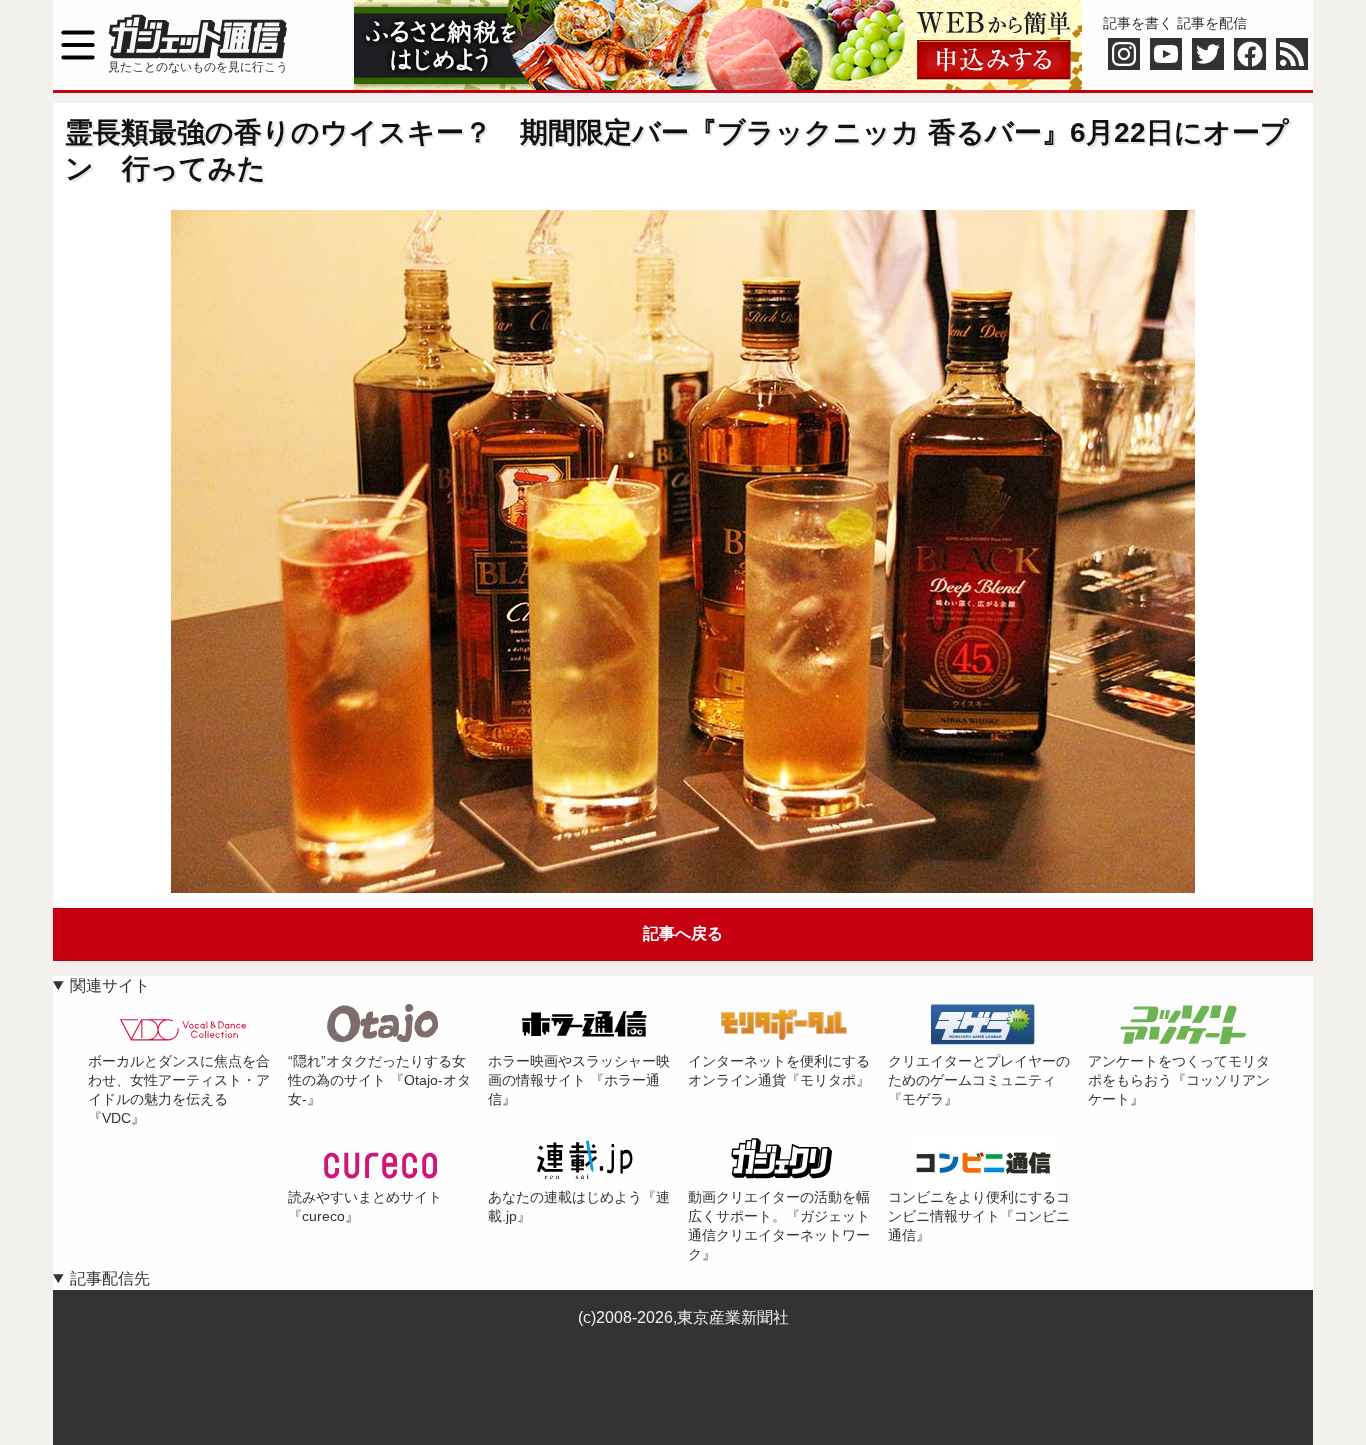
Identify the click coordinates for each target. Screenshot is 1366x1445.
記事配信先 (110, 1278)
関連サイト (110, 985)
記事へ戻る (683, 933)
